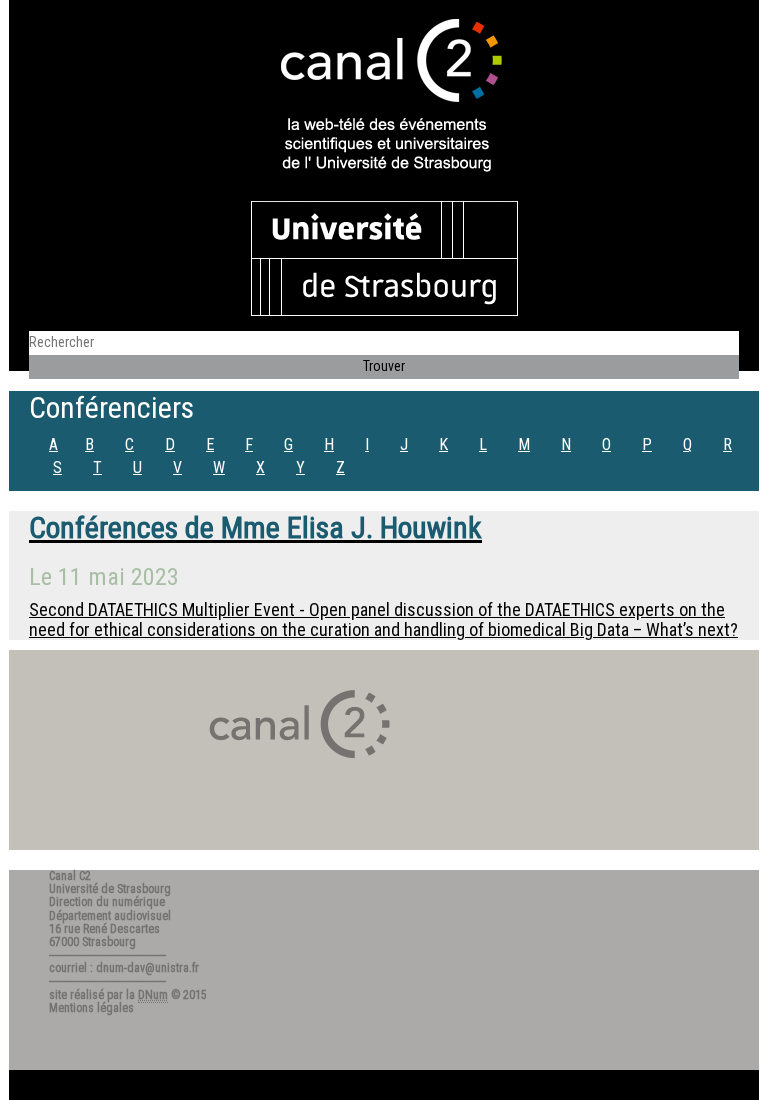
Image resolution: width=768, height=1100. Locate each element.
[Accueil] (384, 97)
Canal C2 (70, 876)
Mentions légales (91, 1008)
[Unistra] (384, 257)
